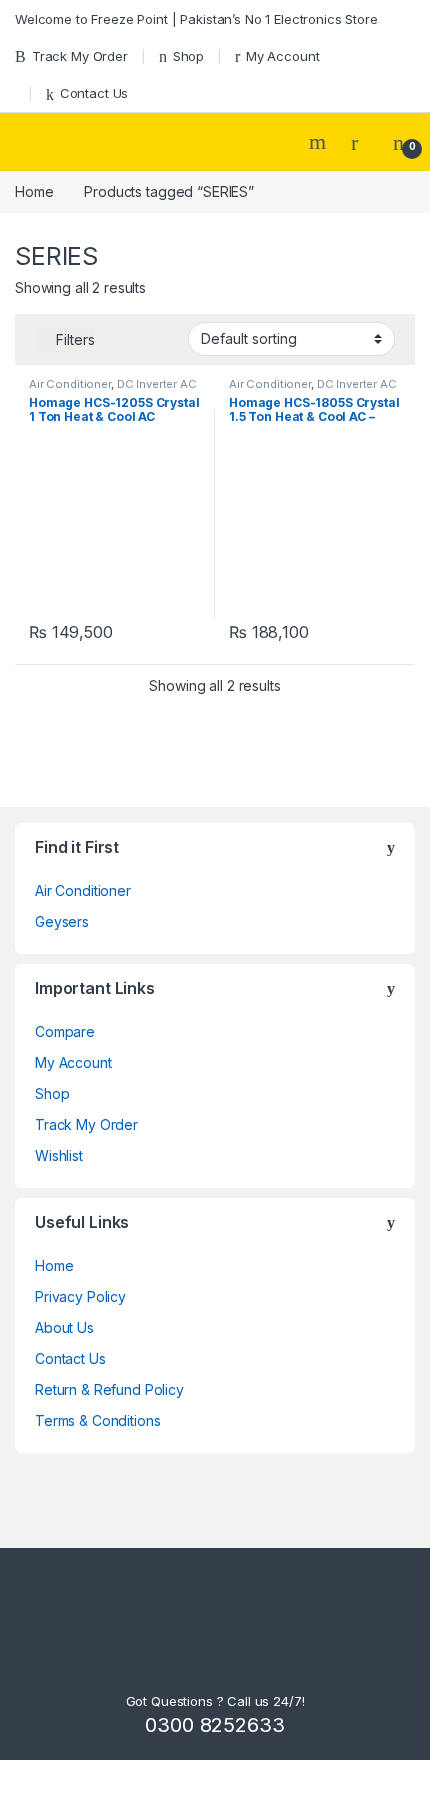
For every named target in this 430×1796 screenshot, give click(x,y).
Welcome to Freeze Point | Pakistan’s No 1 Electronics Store (196, 19)
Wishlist (59, 1155)
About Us (64, 1327)
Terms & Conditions (97, 1420)
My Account (282, 56)
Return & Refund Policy (109, 1389)
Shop (188, 56)
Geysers (62, 921)
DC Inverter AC (157, 384)
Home (34, 191)
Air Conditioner (70, 384)
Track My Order (80, 56)
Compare (65, 1031)
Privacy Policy (80, 1296)
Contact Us (94, 93)
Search (320, 142)
